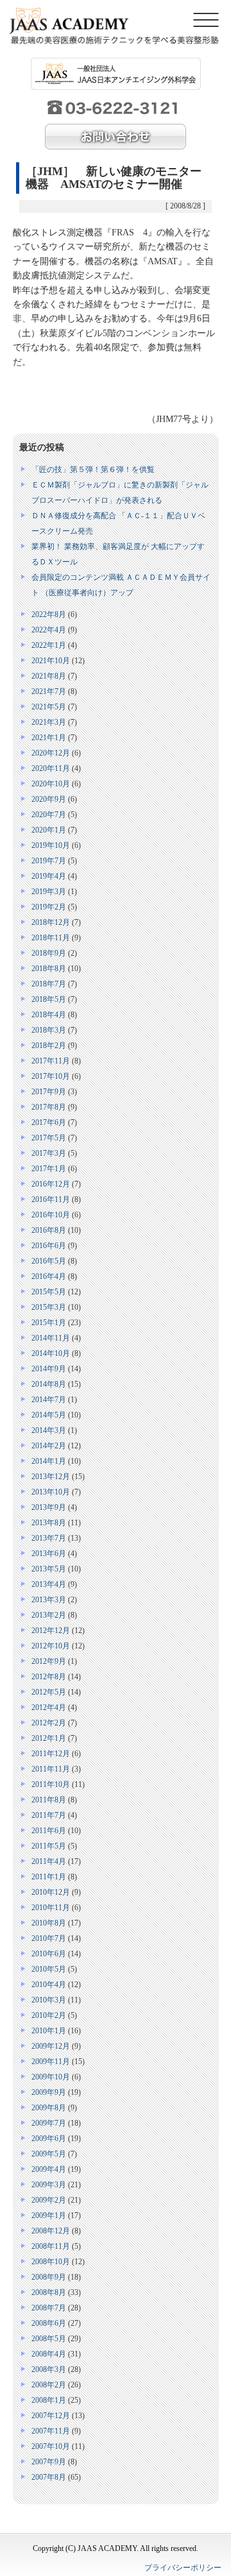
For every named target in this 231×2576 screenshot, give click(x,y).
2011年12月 (51, 1754)
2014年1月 (49, 1461)
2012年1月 (49, 1738)
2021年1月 (49, 738)
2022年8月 (49, 614)
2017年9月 (49, 1092)
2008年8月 (49, 2292)
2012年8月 (49, 1677)
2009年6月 (49, 2139)
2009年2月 (49, 2200)
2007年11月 (51, 2431)
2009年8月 (49, 2108)
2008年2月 (49, 2385)
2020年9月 (49, 799)
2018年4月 (49, 1015)
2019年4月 (49, 876)
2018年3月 (49, 1030)
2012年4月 (49, 1707)
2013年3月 (49, 1600)
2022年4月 (49, 630)
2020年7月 (49, 815)
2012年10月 (51, 1646)
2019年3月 (49, 892)
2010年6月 (49, 1954)
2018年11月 (51, 938)
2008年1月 (49, 2400)
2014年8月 (49, 1384)
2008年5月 (49, 2339)
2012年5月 (49, 1692)
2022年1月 (49, 645)
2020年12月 (51, 753)
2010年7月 (49, 1938)
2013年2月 (49, 1615)
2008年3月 (49, 2369)
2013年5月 (49, 1569)
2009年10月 (51, 2077)
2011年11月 (51, 1769)
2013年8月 (49, 1523)
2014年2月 (49, 1446)
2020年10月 (51, 784)
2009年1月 (49, 2216)
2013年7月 (49, 1538)
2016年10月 (51, 1215)
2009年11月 (51, 2062)
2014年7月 (49, 1400)
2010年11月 (51, 1908)
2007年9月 (49, 2462)
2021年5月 (49, 707)
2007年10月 (51, 2446)
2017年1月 (49, 1169)
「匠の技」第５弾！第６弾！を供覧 (93, 470)
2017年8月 (49, 1107)
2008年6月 (49, 2323)
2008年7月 (49, 2308)
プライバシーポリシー (183, 2568)
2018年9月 (49, 953)
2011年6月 (49, 1831)
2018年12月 (51, 922)
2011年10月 (51, 1784)
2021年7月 (49, 691)
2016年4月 (49, 1276)
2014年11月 (51, 1338)
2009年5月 (49, 2154)
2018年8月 (49, 969)
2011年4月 (49, 1861)
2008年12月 (51, 2231)
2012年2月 (49, 1723)
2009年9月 (49, 2092)
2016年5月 (49, 1261)
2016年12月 (51, 1184)
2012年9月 (49, 1661)
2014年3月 (49, 1430)
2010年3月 (49, 2000)
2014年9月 (49, 1369)
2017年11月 (51, 1061)
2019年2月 (49, 907)
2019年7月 (49, 861)
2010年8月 (49, 1923)
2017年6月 (49, 1123)
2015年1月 (49, 1323)
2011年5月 (49, 1846)
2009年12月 (51, 2046)
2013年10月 (51, 1492)
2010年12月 (51, 1892)
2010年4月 (49, 1985)
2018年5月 (49, 999)
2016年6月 (49, 1246)
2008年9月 (49, 2277)
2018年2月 (49, 1046)
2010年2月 (49, 2015)
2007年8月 (49, 2477)
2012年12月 (51, 1631)
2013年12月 (51, 1477)
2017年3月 (49, 1153)
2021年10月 (51, 661)
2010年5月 (49, 1969)
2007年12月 (51, 2416)
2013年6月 (49, 1554)
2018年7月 (49, 984)
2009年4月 (49, 2169)
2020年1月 (49, 830)
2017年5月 (49, 1138)
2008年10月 (51, 2262)
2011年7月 (49, 1815)
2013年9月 (49, 1507)
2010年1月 (49, 2031)
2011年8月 (49, 1800)
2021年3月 (49, 722)
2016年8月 (49, 1230)
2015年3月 (49, 1307)
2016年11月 (51, 1199)
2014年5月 (49, 1415)
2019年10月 (51, 845)
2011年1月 (49, 1877)
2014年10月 (51, 1353)
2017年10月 (51, 1076)
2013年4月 (49, 1584)
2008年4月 (49, 2354)
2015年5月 (49, 1292)
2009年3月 (49, 2185)
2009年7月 (49, 2123)
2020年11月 (51, 768)
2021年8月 (49, 676)
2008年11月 (51, 2246)
